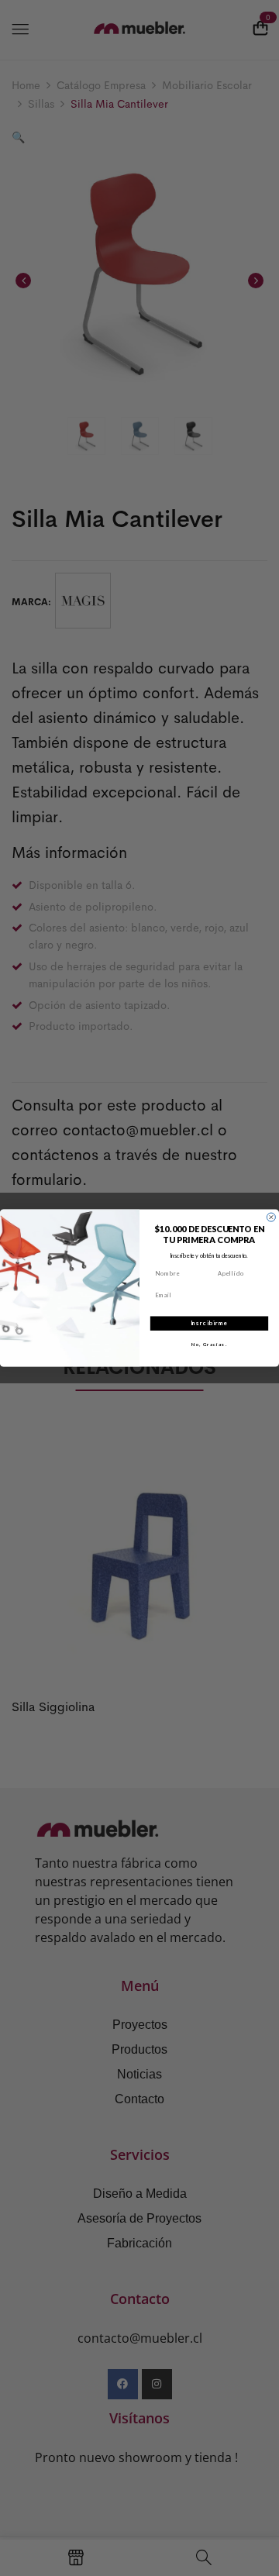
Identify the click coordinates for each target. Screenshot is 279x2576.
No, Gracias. (209, 1344)
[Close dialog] (271, 1217)
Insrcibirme (210, 1323)
